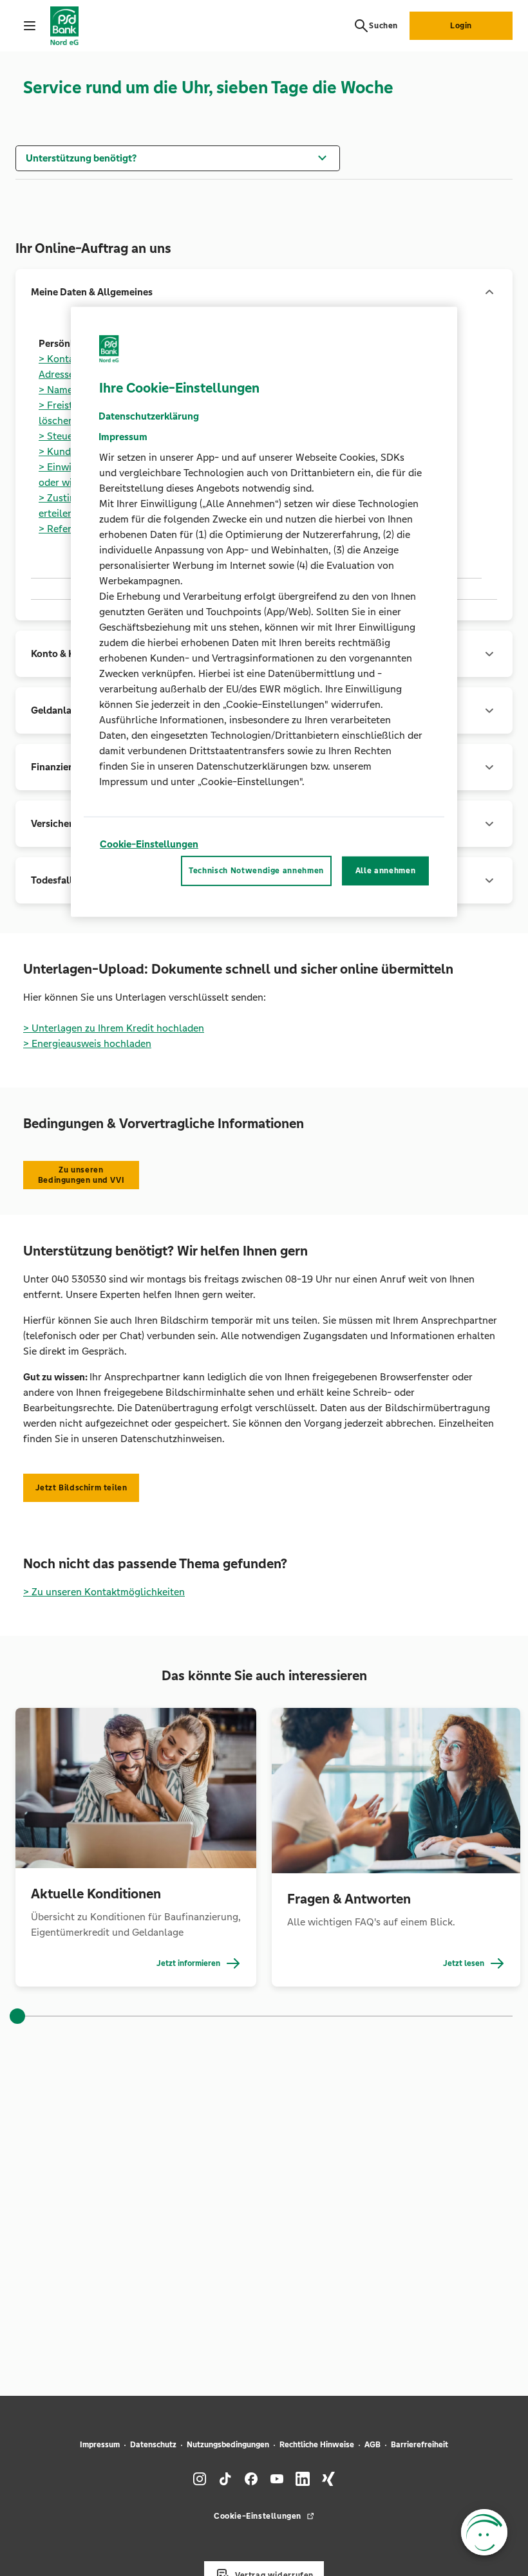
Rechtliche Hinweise (317, 2445)
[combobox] (178, 157)
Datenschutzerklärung (149, 416)
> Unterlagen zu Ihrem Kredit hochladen (114, 1028)
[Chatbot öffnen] (484, 2532)
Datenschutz (153, 2445)
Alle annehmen (385, 871)
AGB (372, 2445)
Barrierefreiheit (420, 2445)
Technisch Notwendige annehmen (256, 871)
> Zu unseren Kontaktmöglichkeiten (104, 1592)
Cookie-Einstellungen (149, 844)
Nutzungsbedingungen (228, 2445)
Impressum (100, 2445)
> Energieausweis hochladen (87, 1043)
